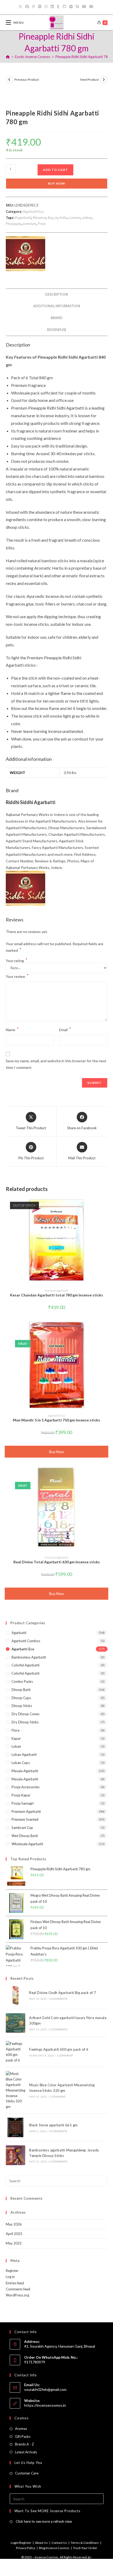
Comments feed (18, 2289)
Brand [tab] (57, 318)
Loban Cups (21, 1763)
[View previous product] (9, 80)
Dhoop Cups (21, 1698)
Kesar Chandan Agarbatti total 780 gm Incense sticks (56, 1295)
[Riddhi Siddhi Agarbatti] (25, 254)
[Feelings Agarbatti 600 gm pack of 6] (16, 2052)
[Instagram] (46, 7)
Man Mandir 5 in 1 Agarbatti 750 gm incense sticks (56, 1420)
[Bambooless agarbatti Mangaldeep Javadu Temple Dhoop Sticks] (16, 2155)
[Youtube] (84, 7)
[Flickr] (71, 7)
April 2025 (14, 2234)
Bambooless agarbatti (29, 1657)
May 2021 (14, 2243)
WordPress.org (17, 2295)
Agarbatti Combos (26, 1641)
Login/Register (21, 2543)
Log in (10, 2277)
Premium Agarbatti (56, 1291)
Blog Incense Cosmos (54, 2548)
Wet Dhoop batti (25, 1836)
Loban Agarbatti (24, 1755)
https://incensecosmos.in (45, 2405)
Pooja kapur (21, 1795)
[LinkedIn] (52, 7)
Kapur (16, 1738)
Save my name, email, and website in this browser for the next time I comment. (56, 1064)
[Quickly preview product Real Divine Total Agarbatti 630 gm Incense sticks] (106, 1473)
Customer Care (27, 2473)
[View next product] (104, 80)
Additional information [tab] (57, 306)
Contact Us (59, 2543)
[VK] (40, 7)
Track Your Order (85, 2548)
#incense (40, 218)
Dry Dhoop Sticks (25, 1722)
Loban (16, 1746)
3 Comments (58, 2029)
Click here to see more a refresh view (43, 2521)
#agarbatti (23, 218)
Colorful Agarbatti (25, 1665)
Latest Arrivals (26, 2452)
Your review (17, 976)
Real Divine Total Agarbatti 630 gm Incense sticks (57, 1562)
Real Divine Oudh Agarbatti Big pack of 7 (63, 1993)
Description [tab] (57, 294)
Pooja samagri (23, 1803)
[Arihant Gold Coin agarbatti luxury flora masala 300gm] (16, 2023)
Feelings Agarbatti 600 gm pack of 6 (59, 2049)
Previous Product (27, 80)
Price (42, 224)
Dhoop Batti (21, 1690)
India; (64, 218)
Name (12, 1029)
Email (65, 1029)
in (56, 218)
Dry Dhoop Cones (25, 1714)
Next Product (89, 80)
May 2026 (14, 2224)
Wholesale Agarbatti (27, 1844)
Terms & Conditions (85, 2543)
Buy (51, 218)
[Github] (64, 7)
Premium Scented (25, 1819)
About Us (41, 2543)
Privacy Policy (26, 2548)
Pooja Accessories (25, 1787)
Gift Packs (23, 2436)
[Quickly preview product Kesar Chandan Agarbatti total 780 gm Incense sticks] (106, 1206)
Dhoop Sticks (22, 1706)
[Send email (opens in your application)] (91, 7)
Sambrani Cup (22, 1828)
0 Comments (58, 1999)
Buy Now (56, 183)
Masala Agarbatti (25, 1771)
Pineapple (13, 224)
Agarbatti (19, 1633)
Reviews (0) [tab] (56, 330)
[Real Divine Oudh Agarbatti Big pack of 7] (16, 1995)
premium (29, 224)
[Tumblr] (58, 7)
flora (16, 1730)
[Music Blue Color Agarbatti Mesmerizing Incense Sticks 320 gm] (16, 2090)
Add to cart (55, 170)
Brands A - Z (24, 2444)
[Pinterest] (34, 7)
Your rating (17, 961)
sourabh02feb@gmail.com (45, 2389)
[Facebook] (27, 7)
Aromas (21, 2429)
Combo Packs (22, 1681)
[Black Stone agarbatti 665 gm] (16, 2127)
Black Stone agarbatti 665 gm (53, 2125)
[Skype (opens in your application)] (77, 7)
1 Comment (65, 2055)
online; (87, 218)
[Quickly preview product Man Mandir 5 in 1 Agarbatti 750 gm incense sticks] (106, 1331)
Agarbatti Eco (33, 212)
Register (12, 2271)
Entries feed (15, 2283)
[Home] (8, 57)
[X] (21, 7)
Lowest (75, 218)
